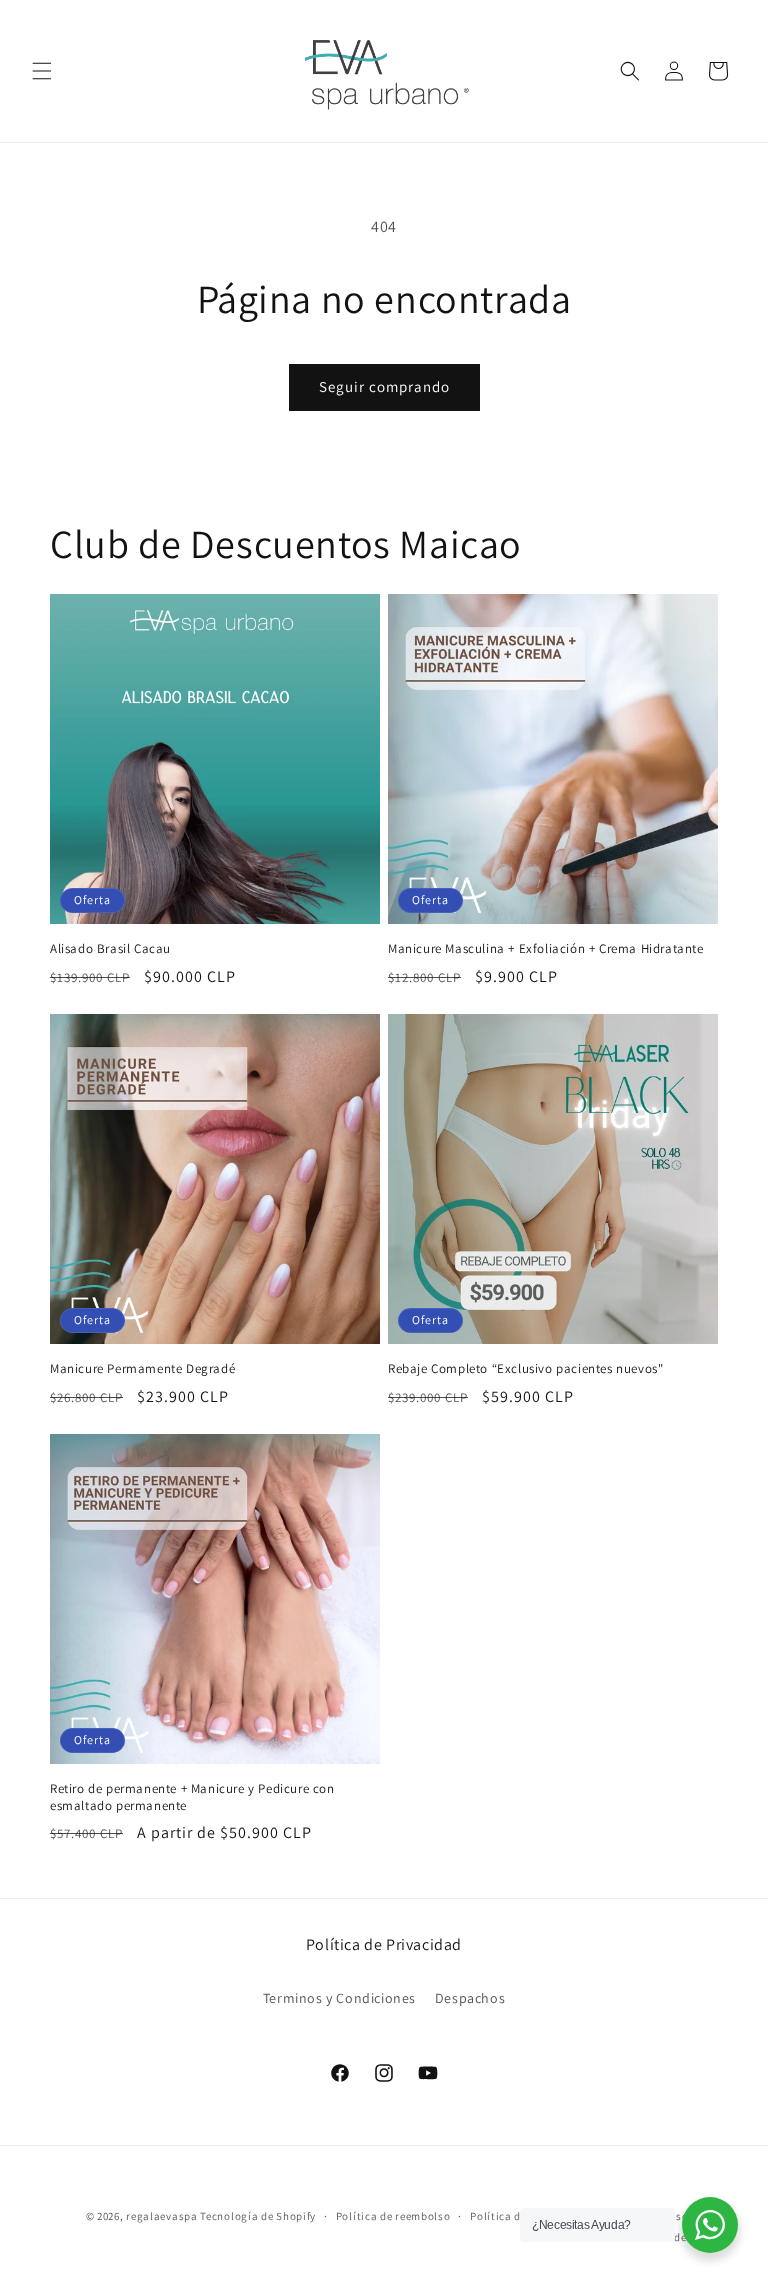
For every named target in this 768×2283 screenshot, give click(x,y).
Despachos (470, 1998)
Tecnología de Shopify (258, 2216)
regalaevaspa (161, 2216)
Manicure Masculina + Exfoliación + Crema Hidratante (546, 949)
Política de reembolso (393, 2216)
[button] (42, 71)
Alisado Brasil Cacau (110, 949)
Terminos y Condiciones (339, 1998)
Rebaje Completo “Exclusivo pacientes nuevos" (525, 1369)
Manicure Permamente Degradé (142, 1369)
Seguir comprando (384, 386)
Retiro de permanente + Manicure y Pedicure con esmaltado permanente (192, 1797)
